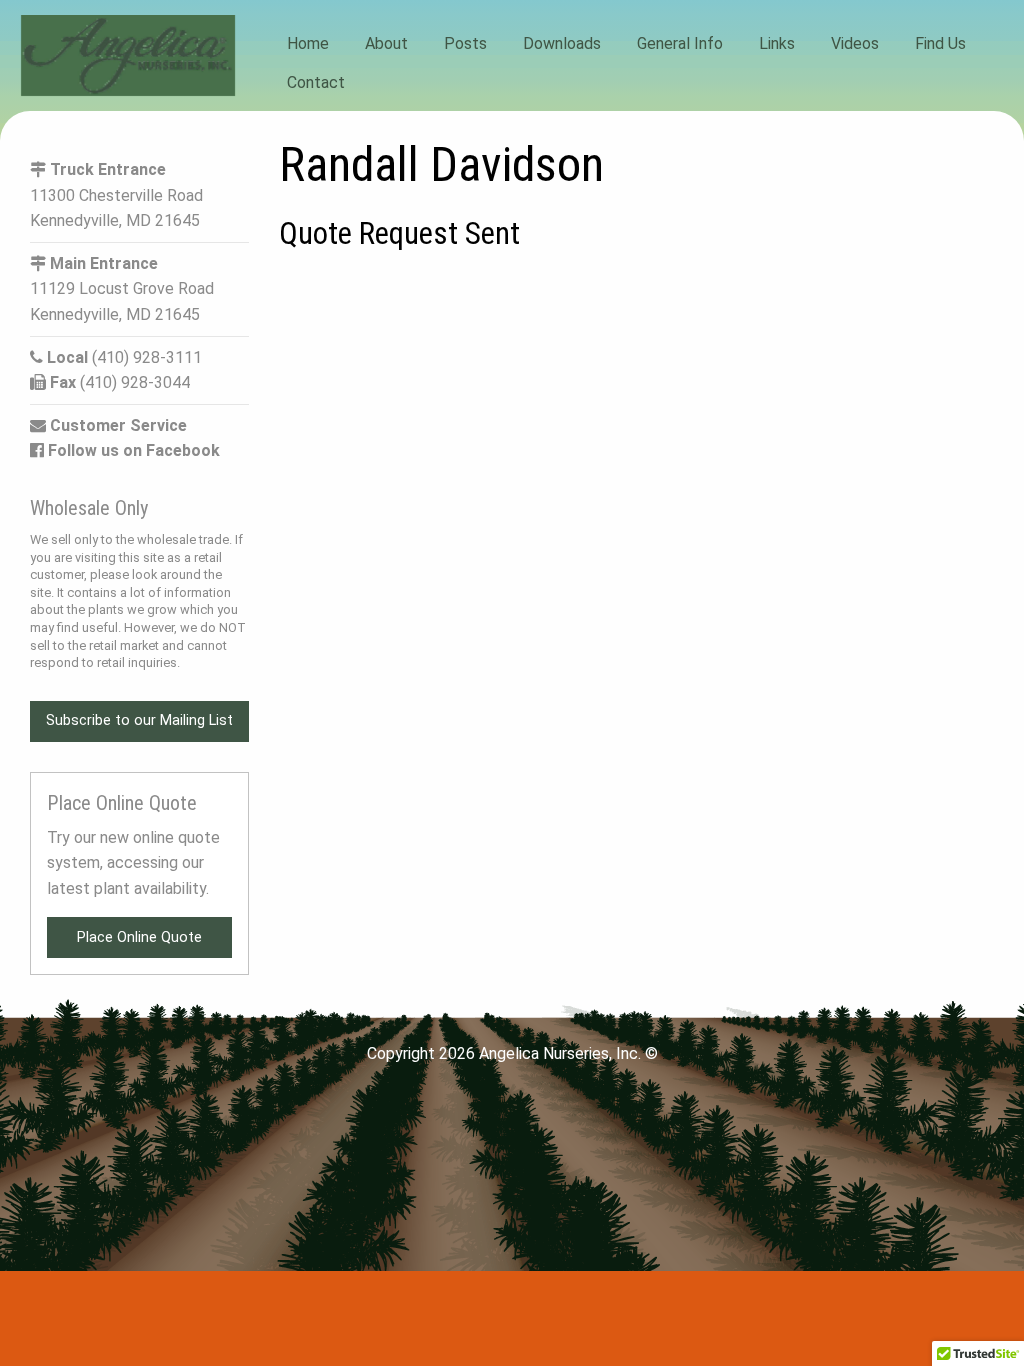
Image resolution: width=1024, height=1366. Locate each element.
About (386, 43)
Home (308, 43)
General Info (680, 43)
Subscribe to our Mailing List (139, 720)
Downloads (562, 43)
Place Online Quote (139, 937)
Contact (316, 81)
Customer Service (116, 425)
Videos (855, 43)
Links (777, 43)
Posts (465, 43)
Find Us (940, 43)
